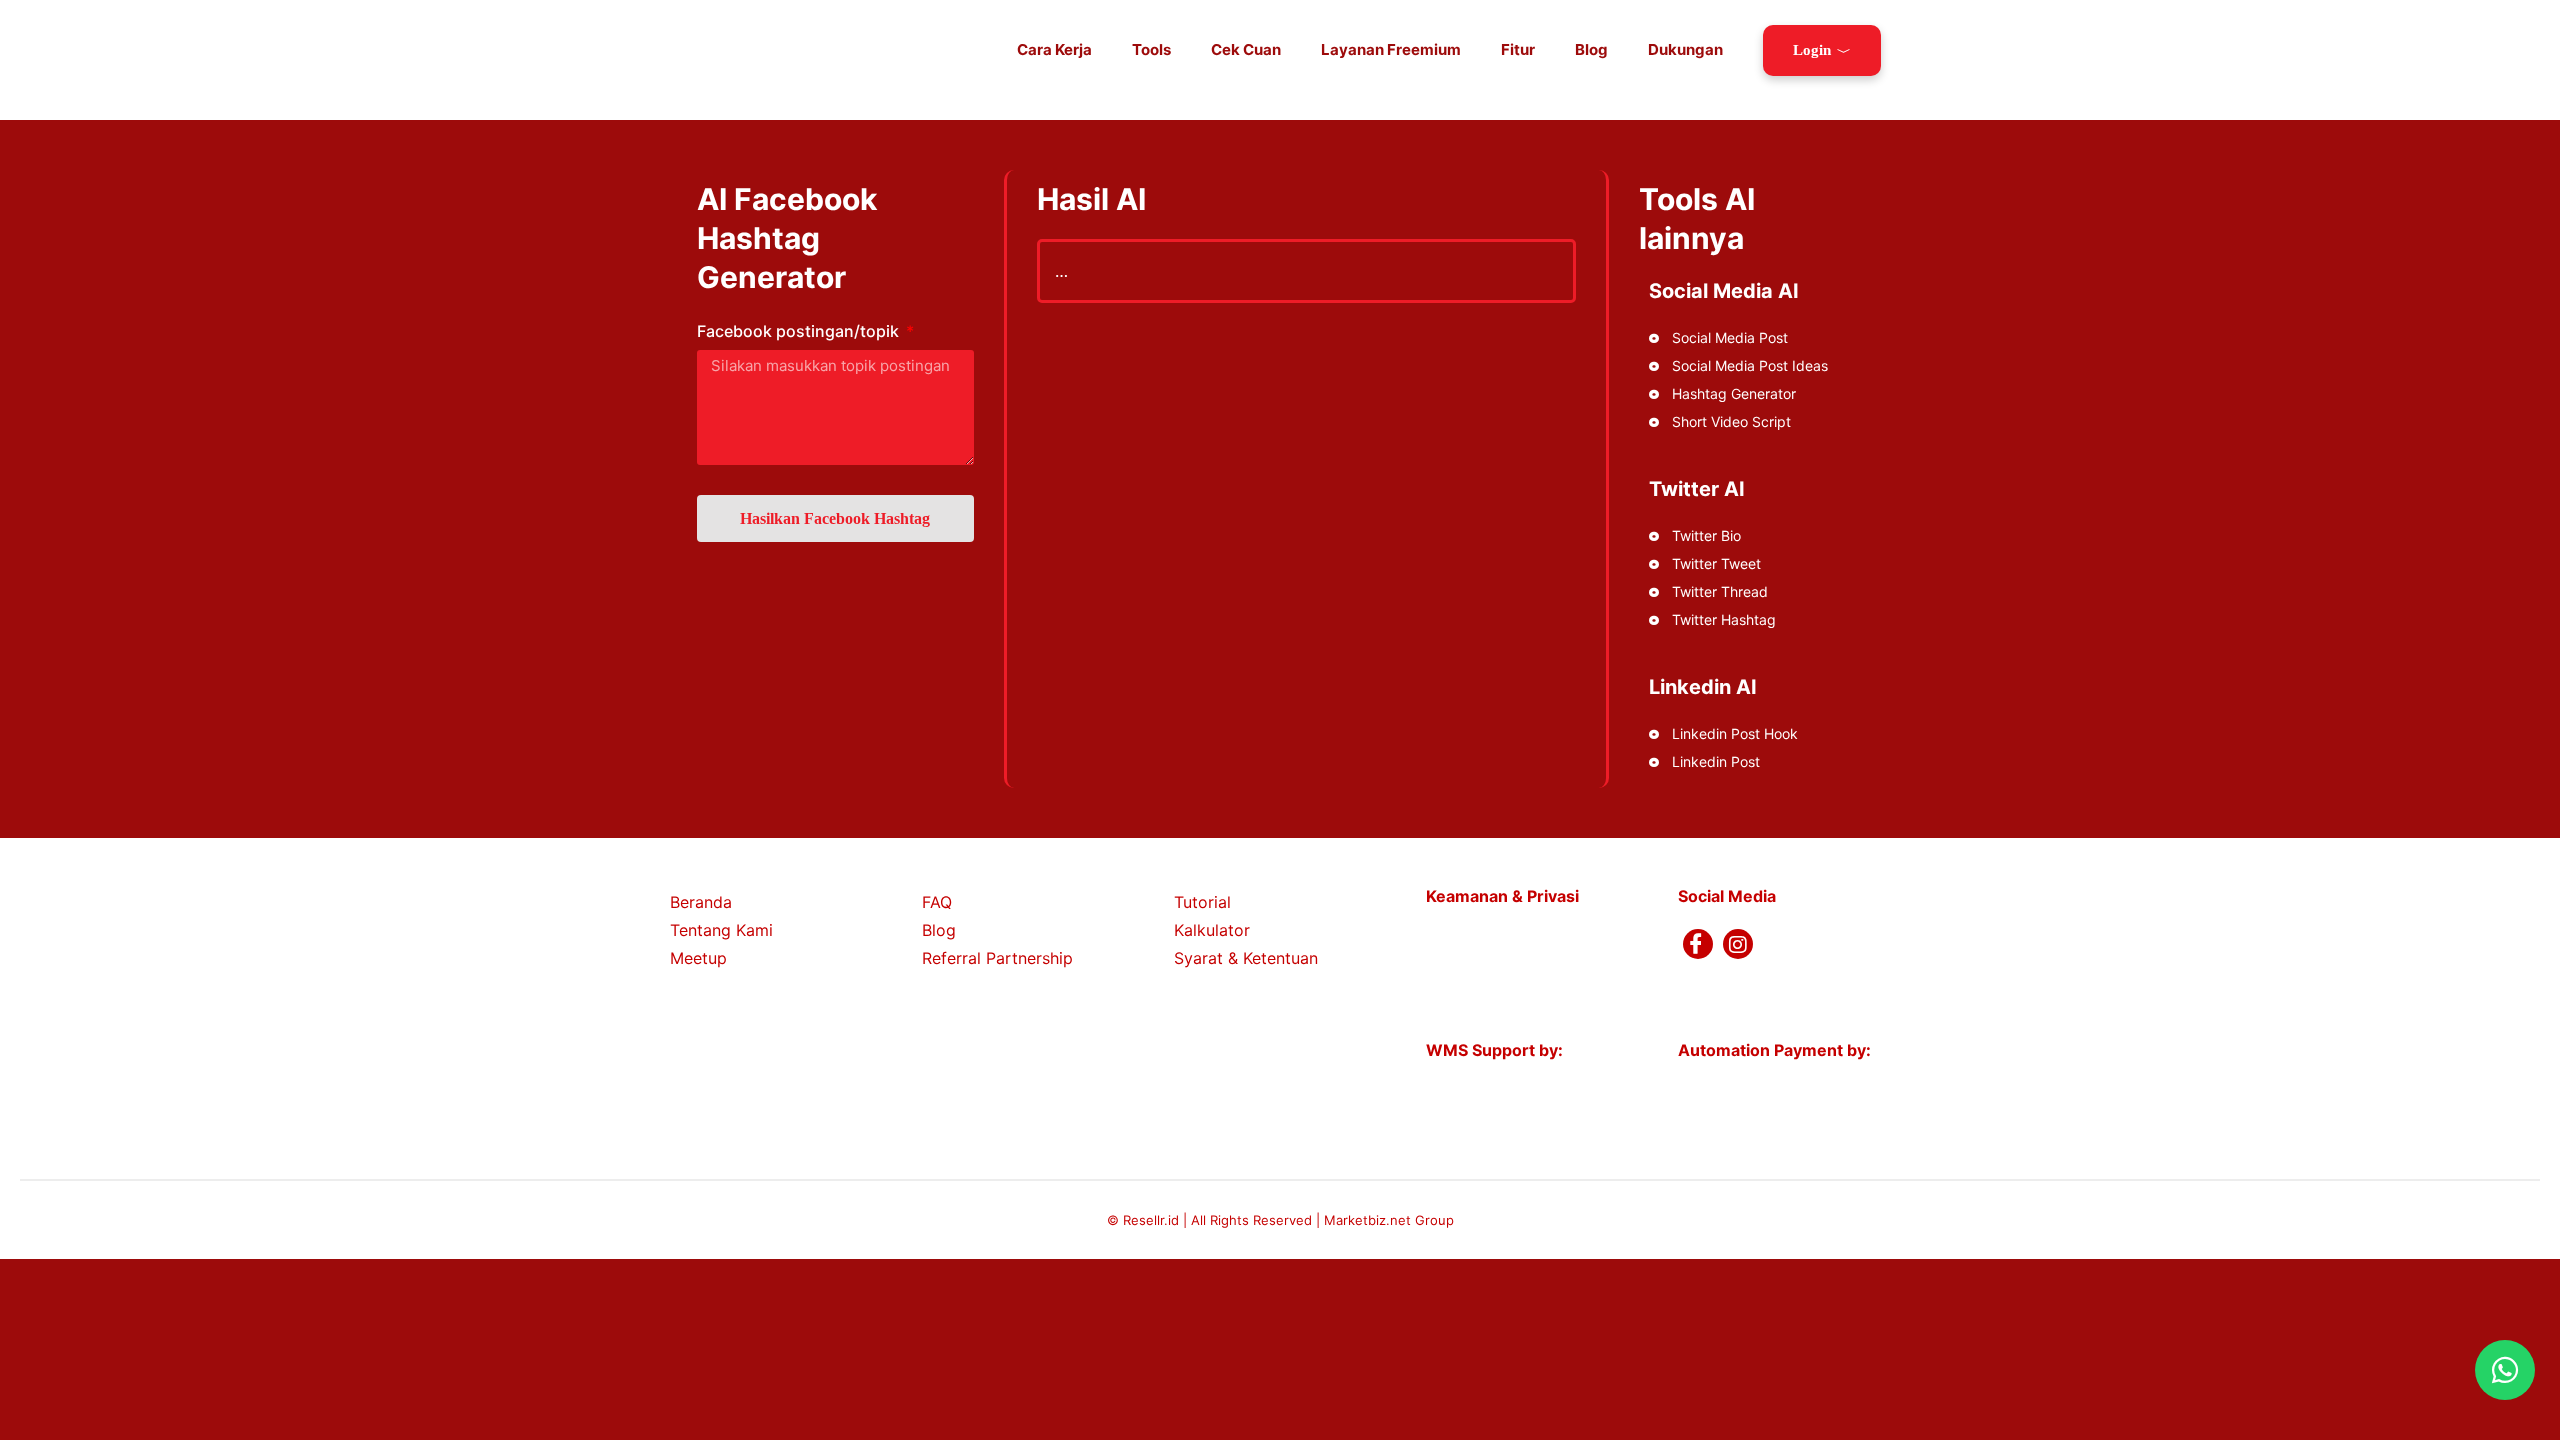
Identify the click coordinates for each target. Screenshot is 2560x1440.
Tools (1151, 49)
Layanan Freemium (1391, 49)
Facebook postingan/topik (800, 331)
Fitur (1518, 49)
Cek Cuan (1246, 49)
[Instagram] (1738, 944)
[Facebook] (1698, 944)
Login (1812, 50)
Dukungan (1685, 49)
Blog (1591, 49)
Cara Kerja (1054, 49)
